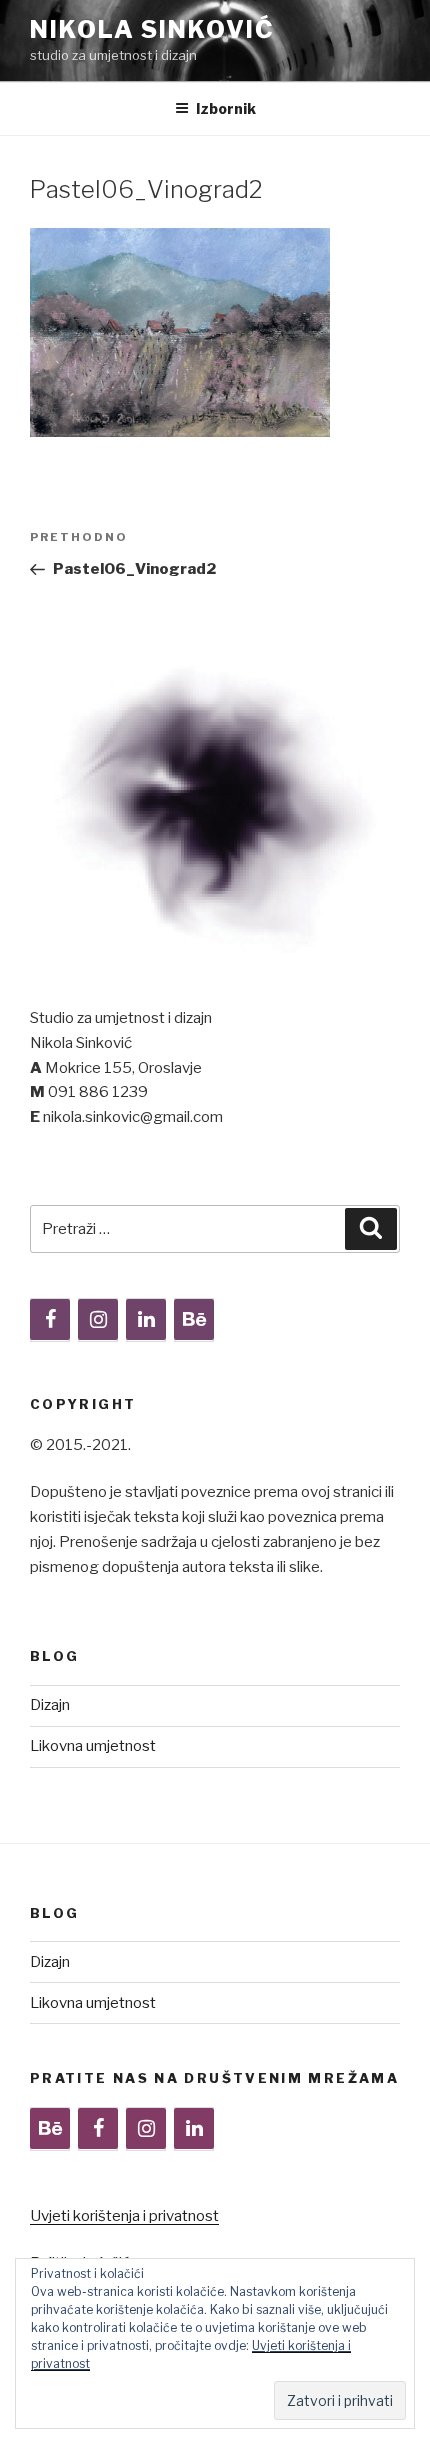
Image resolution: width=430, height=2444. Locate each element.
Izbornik (226, 108)
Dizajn (50, 1705)
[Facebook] (50, 1320)
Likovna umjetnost (93, 1746)
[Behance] (194, 1320)
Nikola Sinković (152, 29)
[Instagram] (98, 1320)
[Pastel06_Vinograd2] (180, 432)
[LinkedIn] (146, 1320)
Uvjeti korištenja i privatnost (124, 2216)
